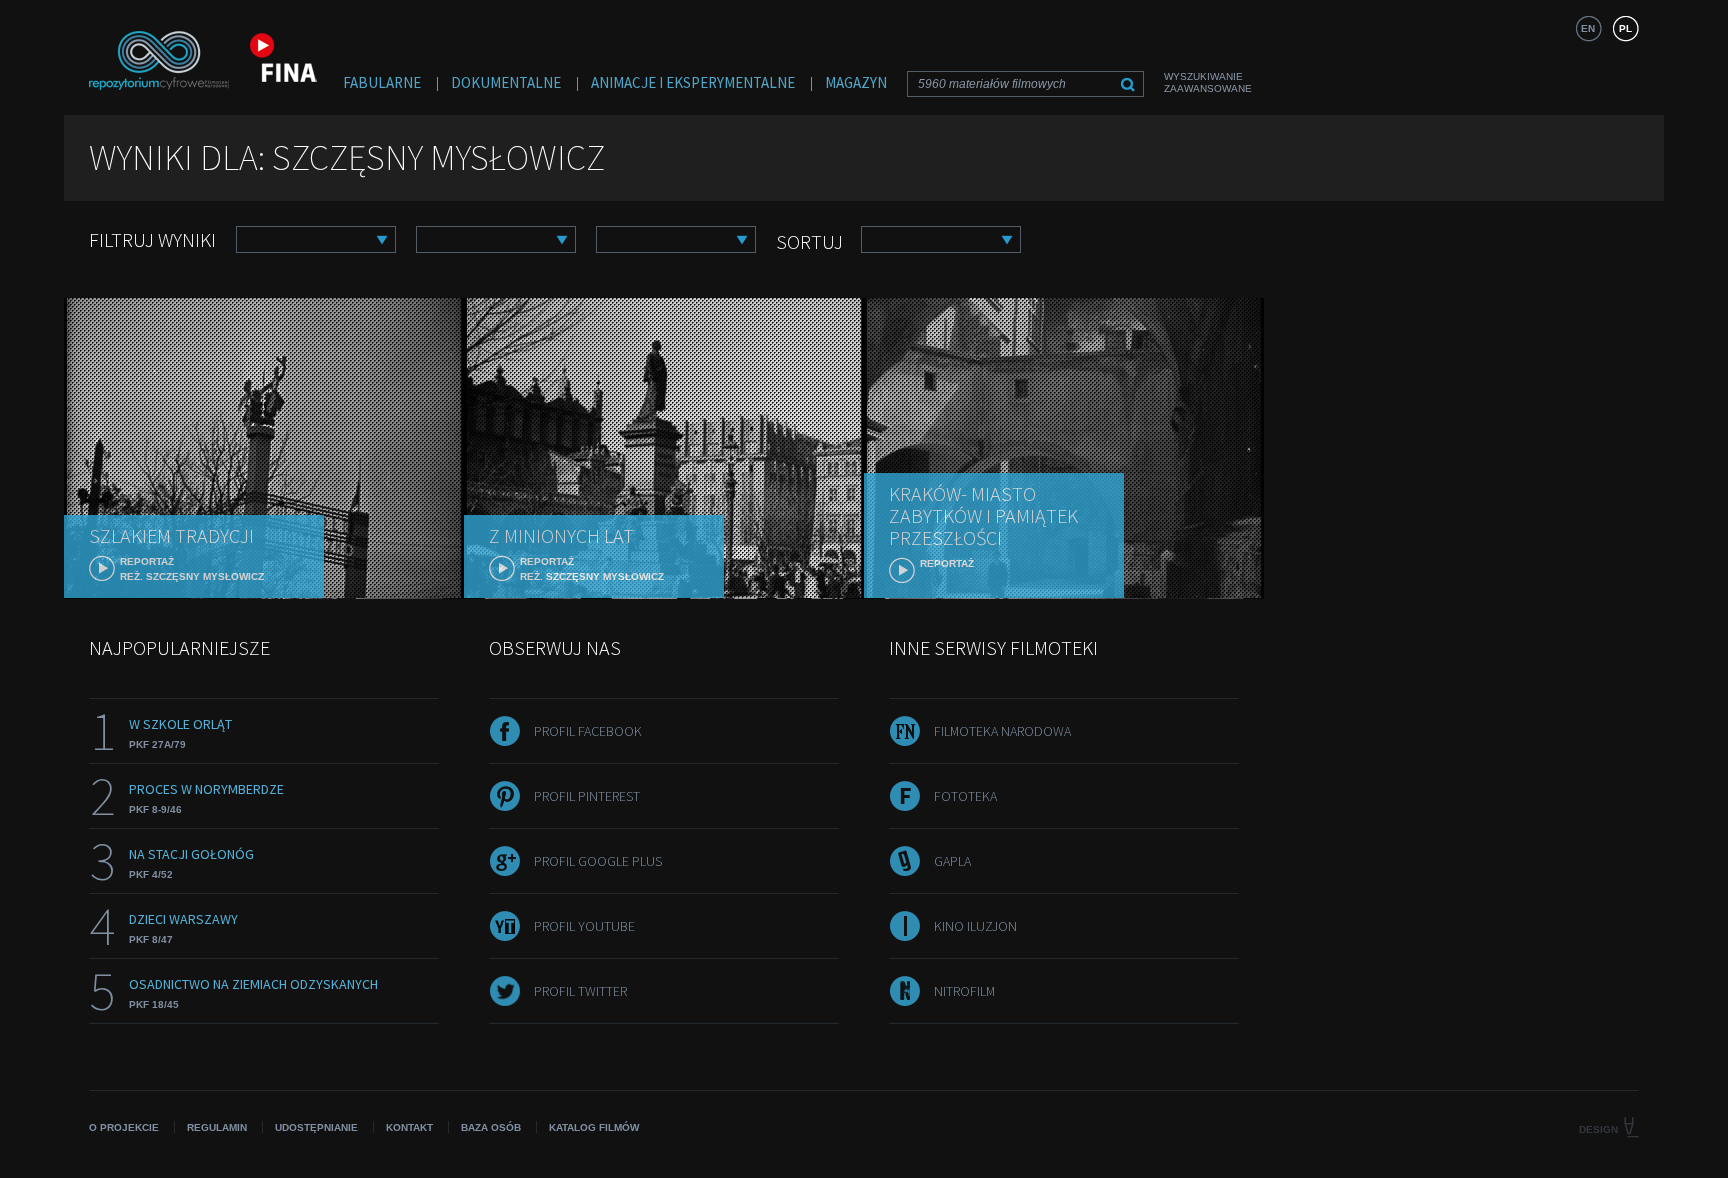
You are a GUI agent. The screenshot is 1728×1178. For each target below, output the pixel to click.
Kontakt (409, 1127)
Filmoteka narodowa (1002, 731)
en (1588, 28)
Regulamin (217, 1127)
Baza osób (491, 1127)
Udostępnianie (316, 1127)
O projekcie (124, 1127)
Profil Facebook (588, 731)
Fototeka (965, 796)
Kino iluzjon (975, 926)
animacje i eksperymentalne (693, 82)
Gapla (952, 861)
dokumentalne (506, 82)
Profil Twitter (580, 991)
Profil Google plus (598, 861)
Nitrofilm (964, 991)
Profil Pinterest (587, 796)
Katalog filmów (594, 1127)
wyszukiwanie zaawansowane (1208, 82)
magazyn (856, 82)
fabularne (382, 82)
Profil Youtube (584, 926)
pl (1625, 28)
